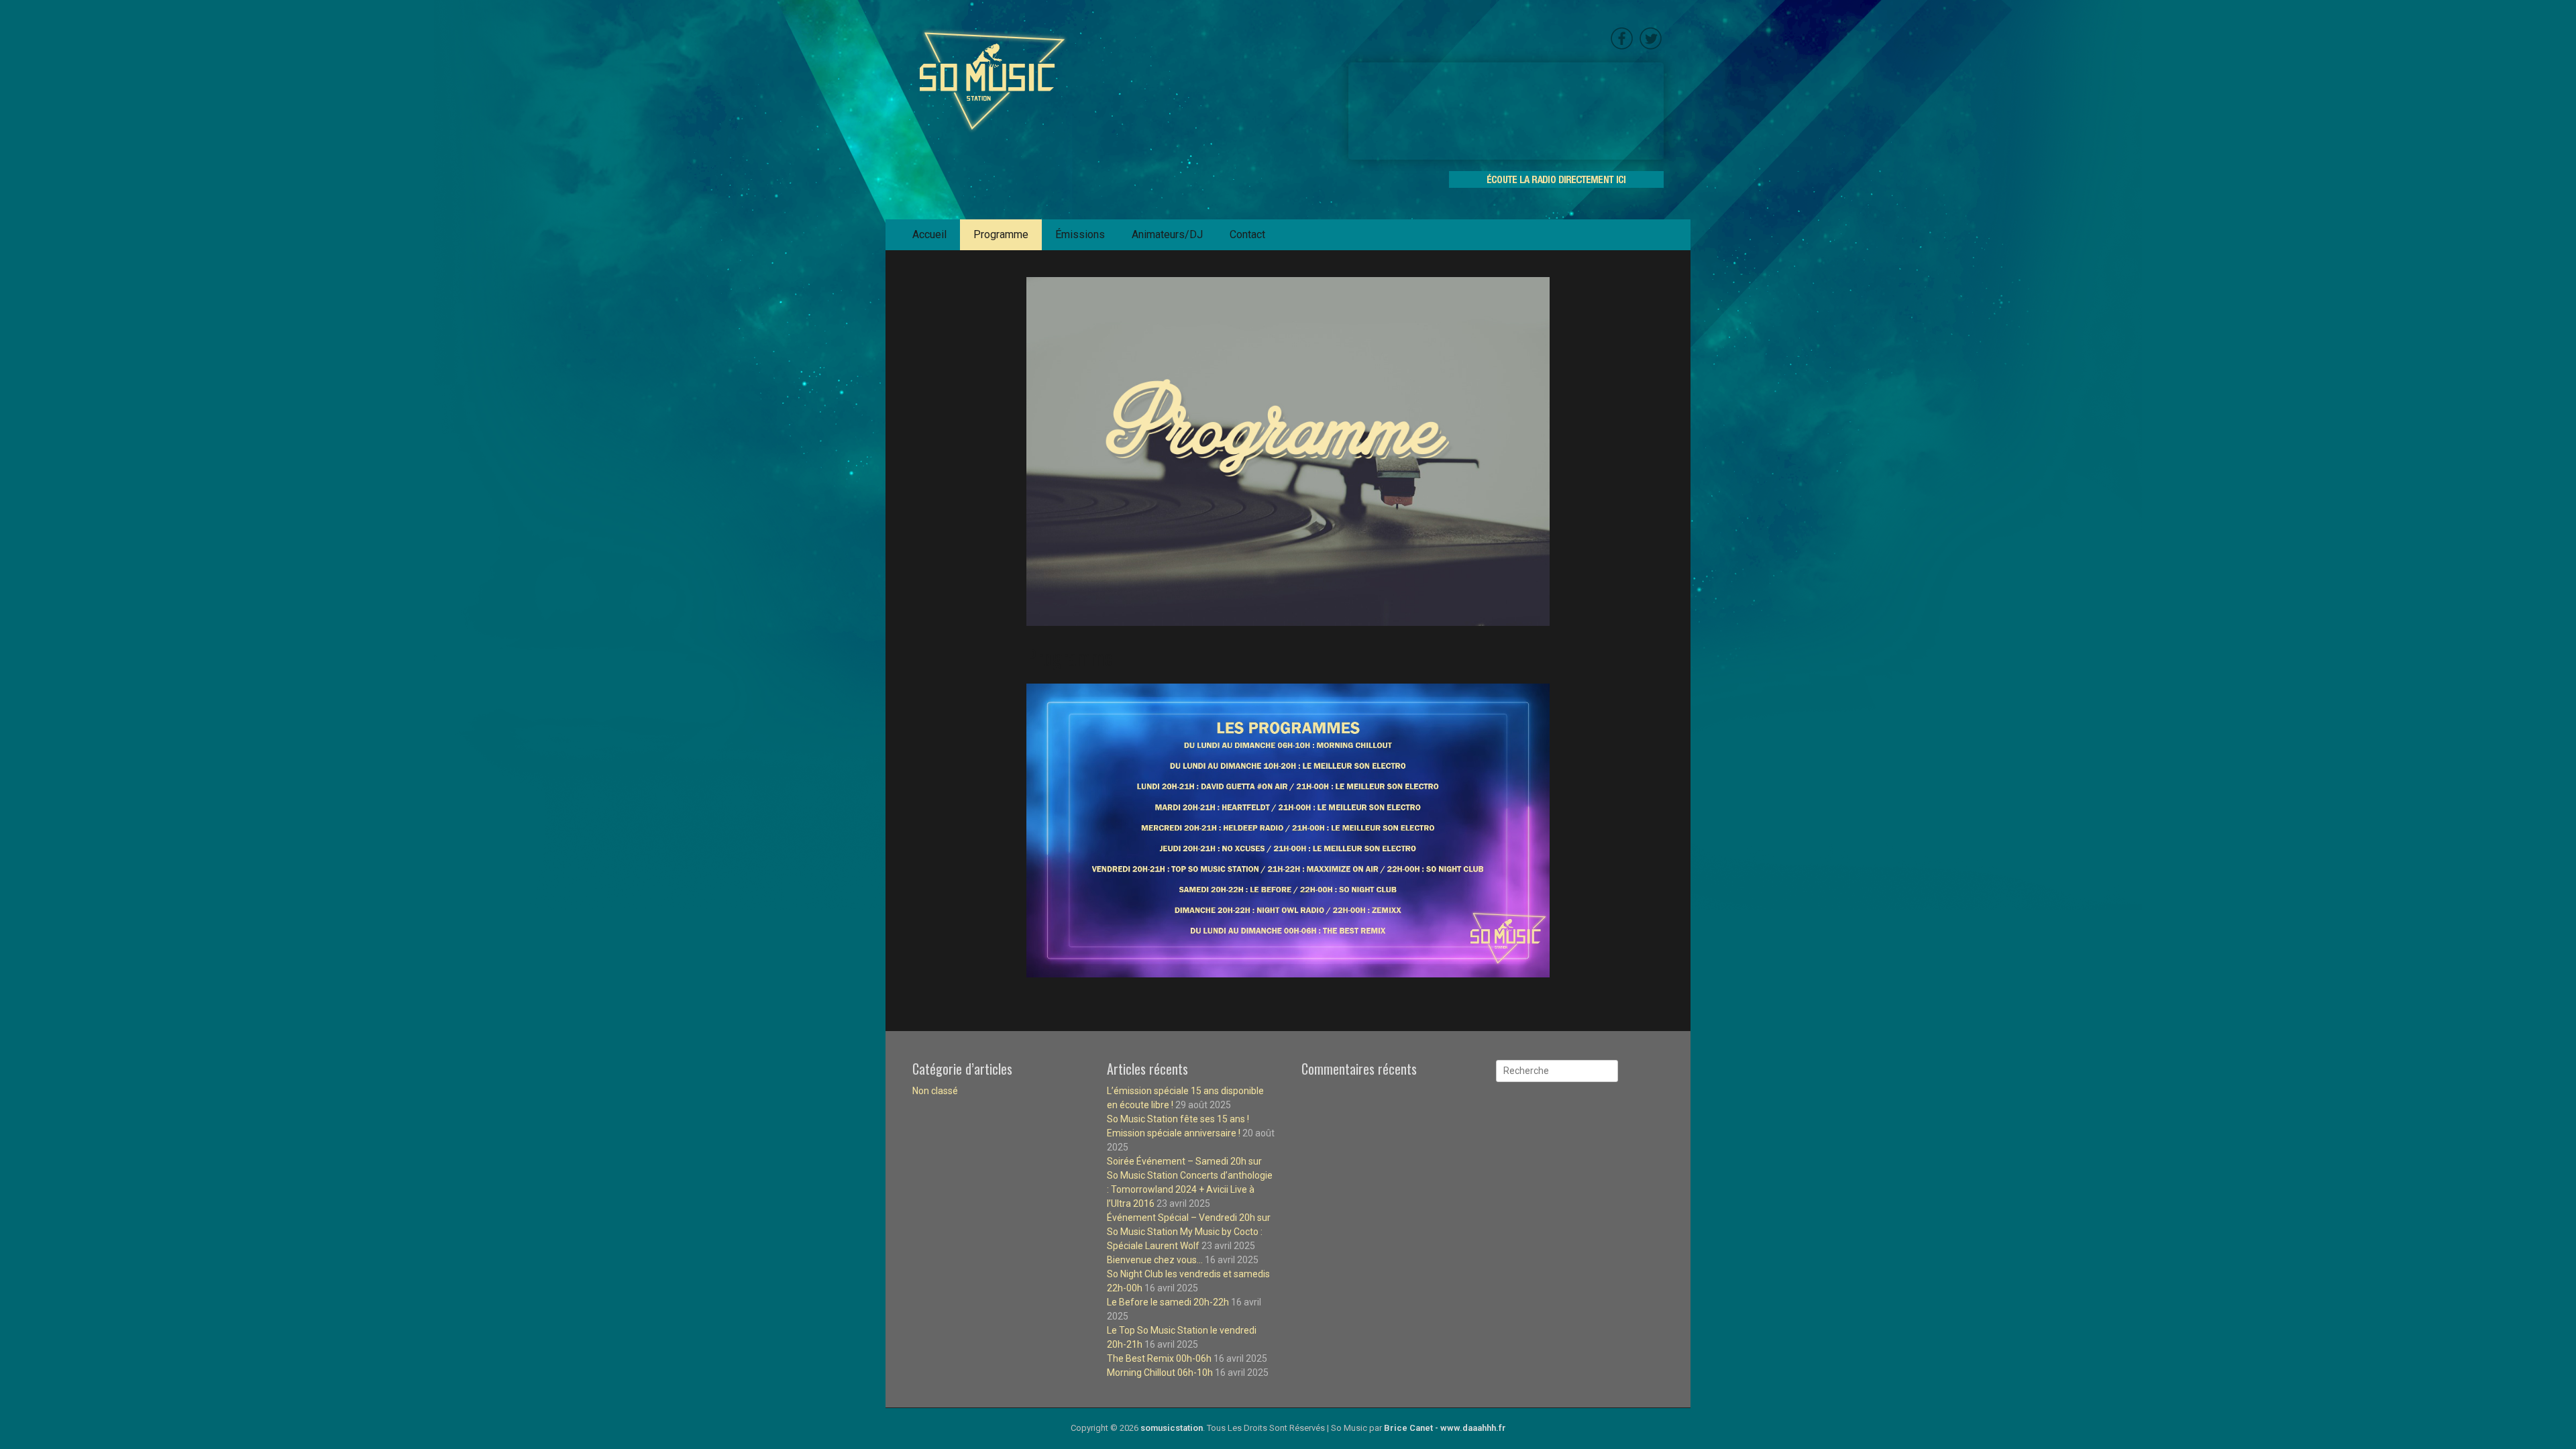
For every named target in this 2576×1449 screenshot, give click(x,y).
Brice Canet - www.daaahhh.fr (1445, 1428)
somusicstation (1172, 1428)
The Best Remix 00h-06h (1159, 1358)
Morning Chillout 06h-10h (1160, 1373)
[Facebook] (1622, 47)
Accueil (929, 234)
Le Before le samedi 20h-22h (1168, 1302)
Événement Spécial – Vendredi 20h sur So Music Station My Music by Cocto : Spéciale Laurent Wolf (1189, 1232)
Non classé (935, 1091)
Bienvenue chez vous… (1155, 1260)
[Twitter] (1649, 47)
